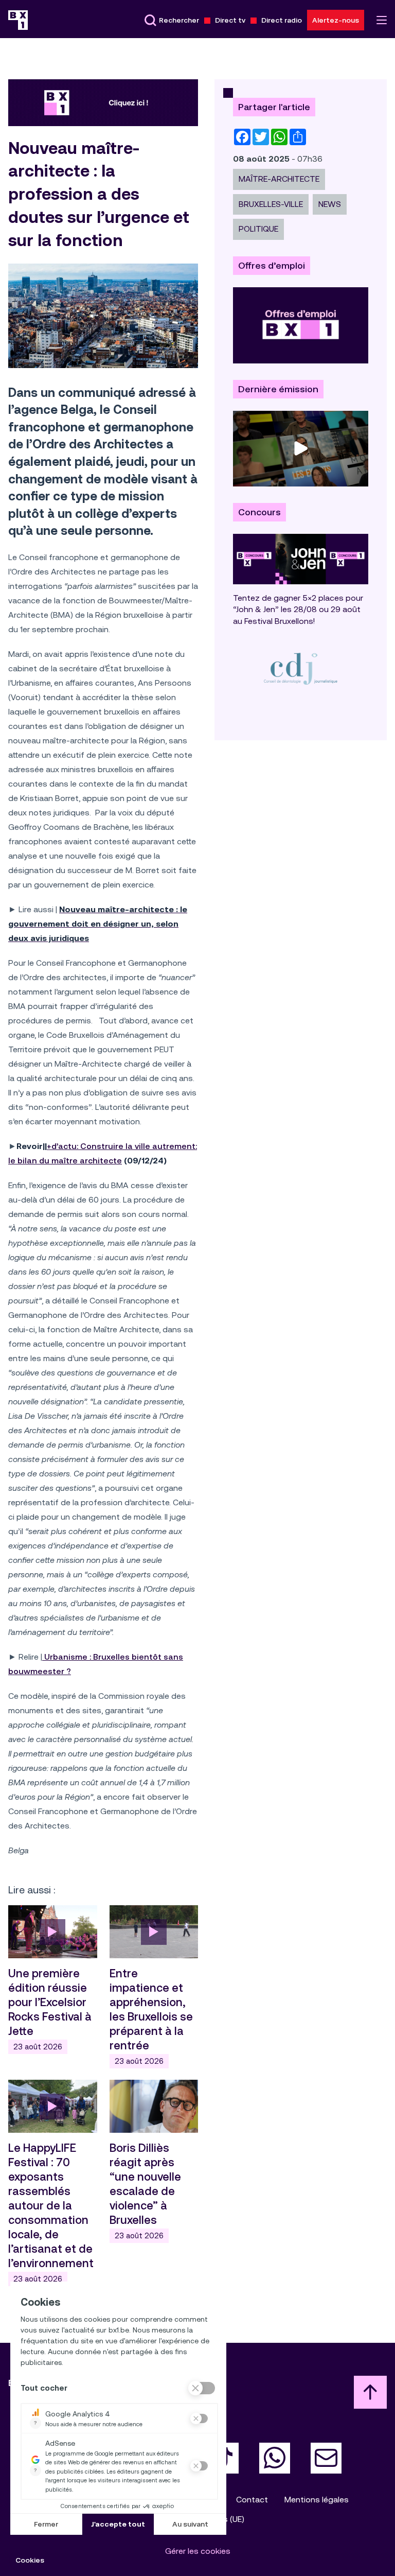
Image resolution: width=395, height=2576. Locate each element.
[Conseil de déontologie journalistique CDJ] (301, 668)
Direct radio (282, 20)
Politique (258, 229)
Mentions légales (317, 2500)
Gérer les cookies (198, 2551)
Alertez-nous (336, 20)
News (330, 204)
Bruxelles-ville (271, 204)
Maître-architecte (279, 179)
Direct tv (230, 20)
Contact (252, 2500)
